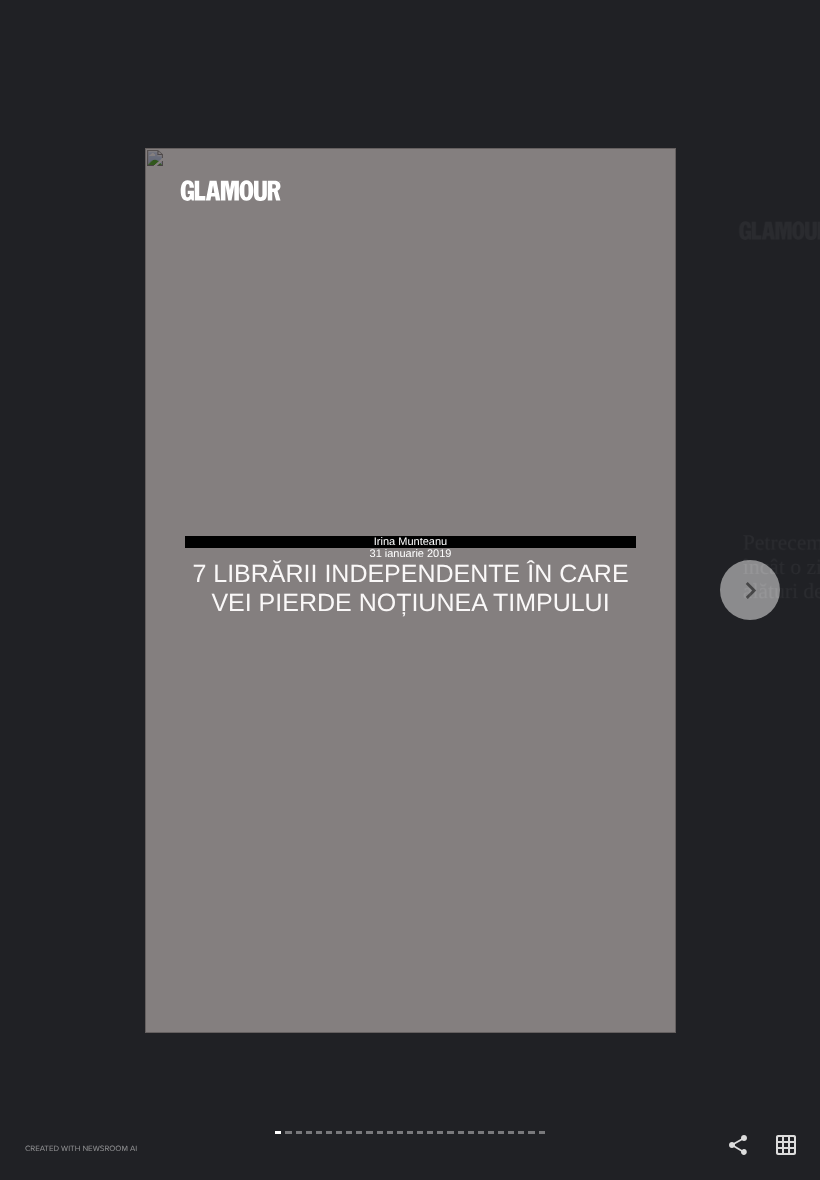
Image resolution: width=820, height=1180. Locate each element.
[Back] (205, 590)
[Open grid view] (786, 1146)
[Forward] (615, 590)
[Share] (738, 1146)
